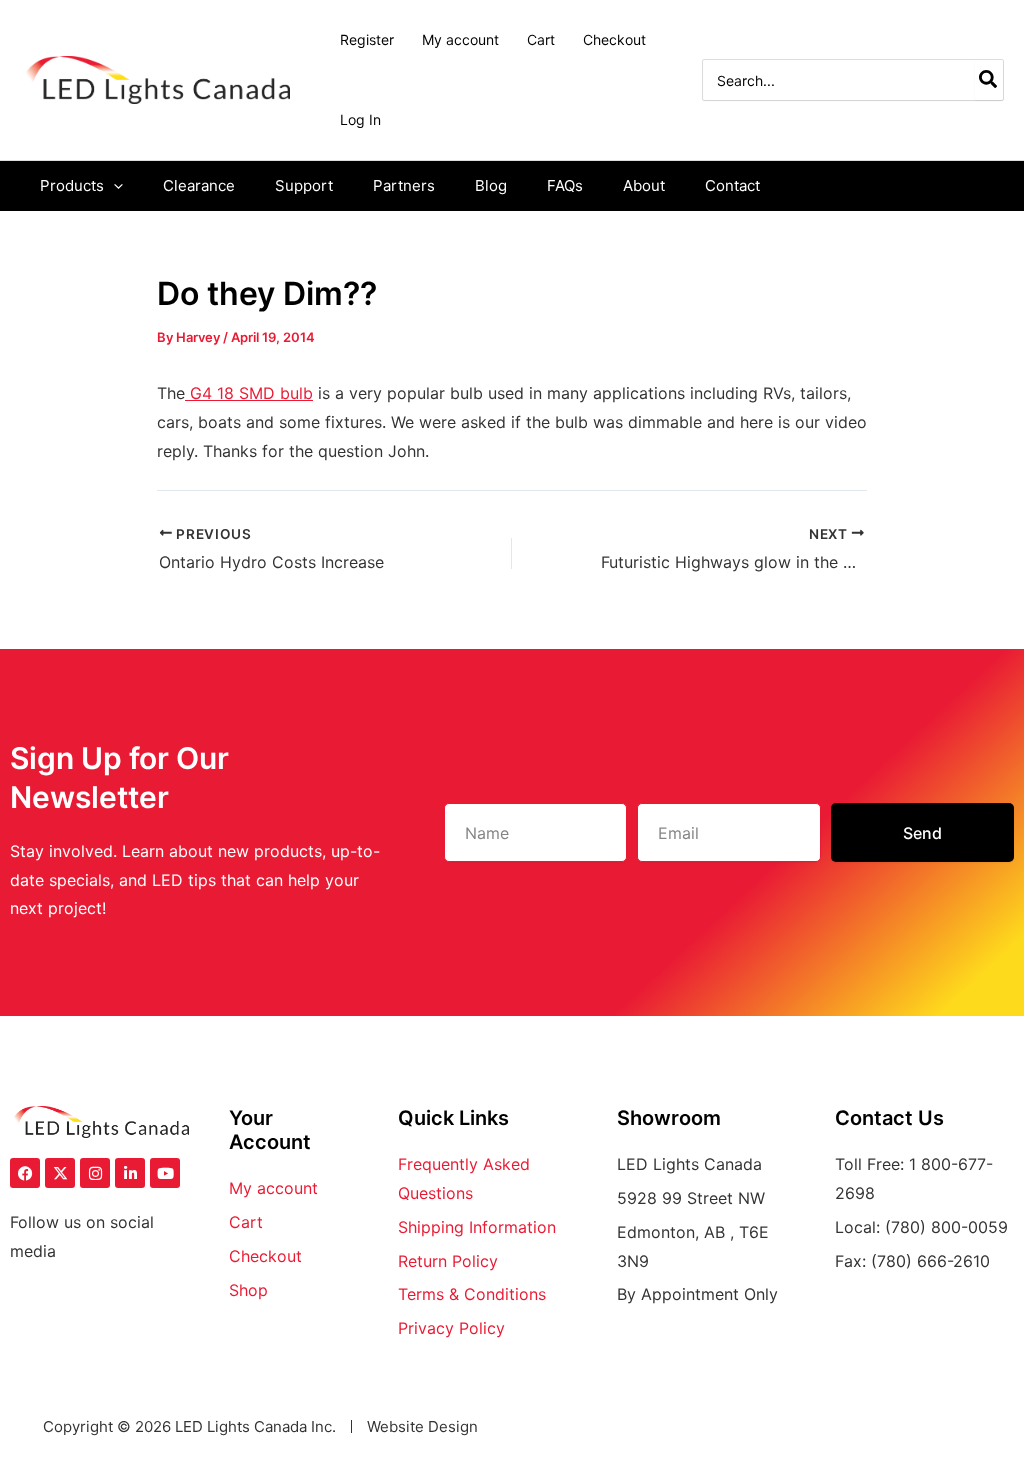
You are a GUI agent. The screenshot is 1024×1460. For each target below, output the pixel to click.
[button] (113, 186)
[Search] (989, 80)
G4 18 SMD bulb (249, 393)
